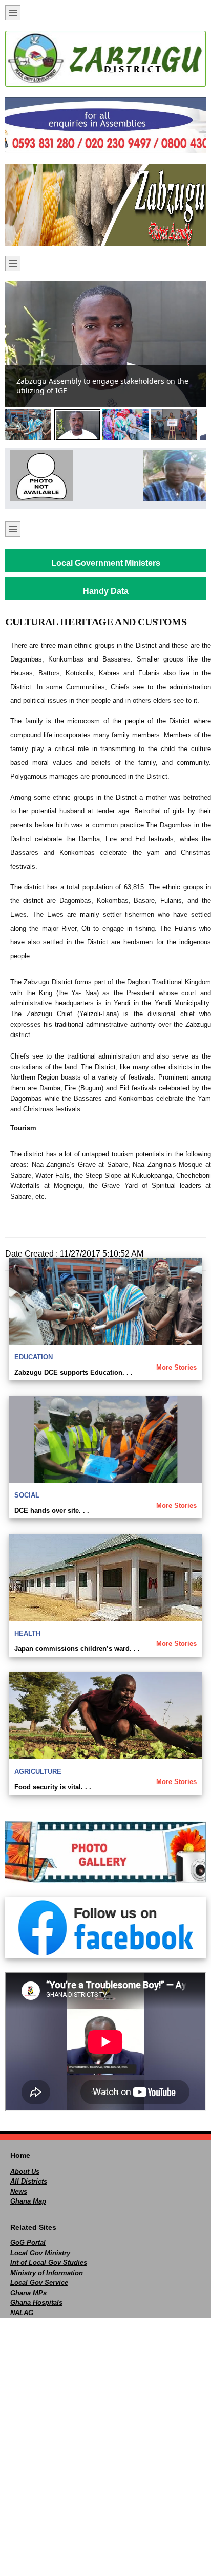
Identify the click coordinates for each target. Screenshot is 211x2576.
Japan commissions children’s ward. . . (77, 1649)
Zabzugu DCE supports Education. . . (73, 1372)
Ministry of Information (47, 2273)
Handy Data (106, 591)
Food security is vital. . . (53, 1787)
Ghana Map (28, 2201)
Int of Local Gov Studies (49, 2263)
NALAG (22, 2313)
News (19, 2192)
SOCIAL (27, 1495)
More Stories (176, 1367)
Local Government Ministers (106, 563)
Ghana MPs (28, 2293)
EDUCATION (34, 1357)
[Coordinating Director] (172, 476)
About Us (25, 2172)
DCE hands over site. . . (52, 1511)
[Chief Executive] (39, 476)
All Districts (29, 2181)
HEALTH (27, 1633)
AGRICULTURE (38, 1771)
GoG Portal (28, 2243)
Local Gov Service (39, 2283)
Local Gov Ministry (40, 2253)
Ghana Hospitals (36, 2303)
